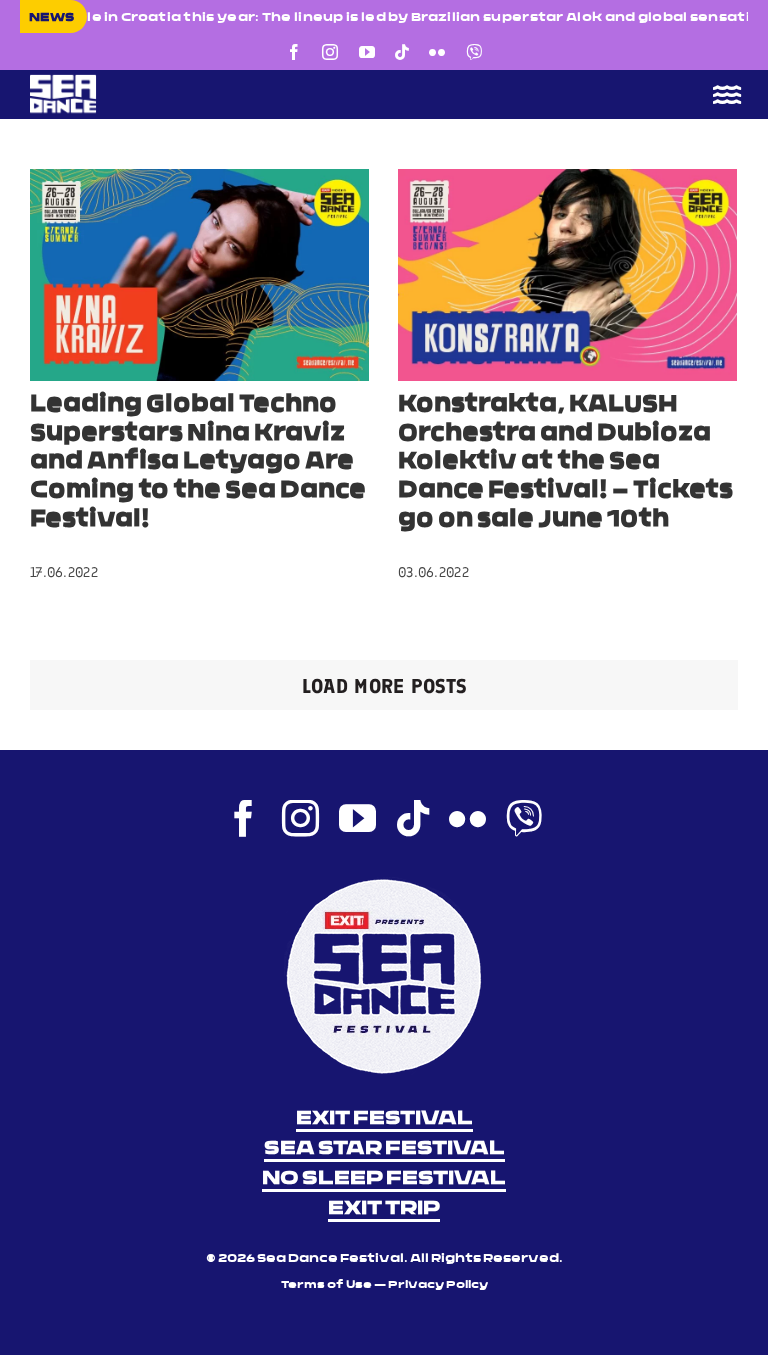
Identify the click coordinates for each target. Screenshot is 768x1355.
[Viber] (474, 52)
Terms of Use (326, 1285)
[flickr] (437, 52)
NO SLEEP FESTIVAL (384, 1179)
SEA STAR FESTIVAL (384, 1149)
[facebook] (294, 52)
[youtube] (367, 52)
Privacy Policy (438, 1285)
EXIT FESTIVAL (384, 1119)
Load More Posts (384, 686)
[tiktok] (402, 52)
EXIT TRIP (384, 1209)
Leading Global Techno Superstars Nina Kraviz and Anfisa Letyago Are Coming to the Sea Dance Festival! (198, 462)
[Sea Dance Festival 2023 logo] (200, 81)
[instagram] (330, 52)
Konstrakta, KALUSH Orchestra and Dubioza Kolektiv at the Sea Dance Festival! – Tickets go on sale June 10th (565, 462)
